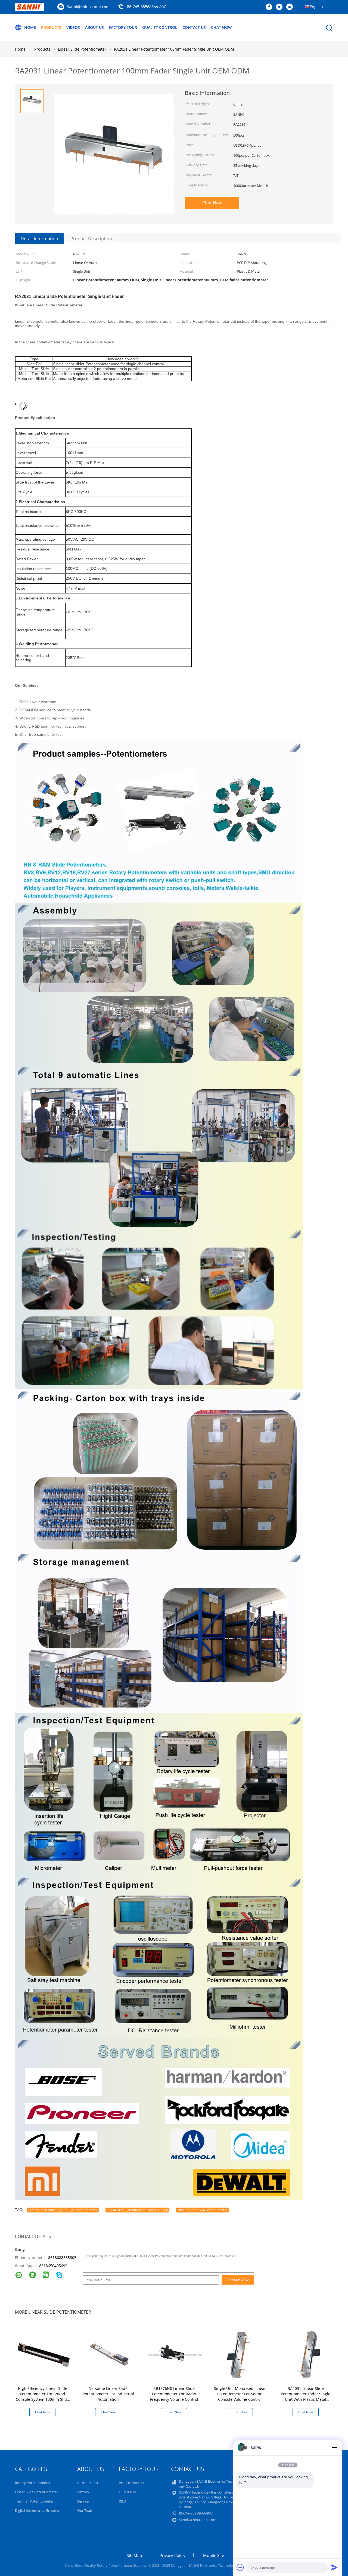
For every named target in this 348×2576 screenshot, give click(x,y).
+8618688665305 (61, 2258)
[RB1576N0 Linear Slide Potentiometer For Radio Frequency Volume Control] (175, 2354)
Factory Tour (123, 27)
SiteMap (134, 2555)
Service (83, 2501)
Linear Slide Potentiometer (37, 2492)
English (316, 7)
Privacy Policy (173, 2555)
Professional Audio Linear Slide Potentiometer (63, 2210)
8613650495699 (53, 2266)
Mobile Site (214, 2555)
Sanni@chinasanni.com (88, 7)
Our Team (85, 2510)
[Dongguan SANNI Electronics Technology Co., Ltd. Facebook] (270, 7)
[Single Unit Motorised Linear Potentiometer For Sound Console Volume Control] (241, 2354)
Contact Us (194, 27)
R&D (122, 2501)
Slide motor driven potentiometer (202, 2210)
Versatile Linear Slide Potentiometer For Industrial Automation (108, 2394)
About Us (94, 27)
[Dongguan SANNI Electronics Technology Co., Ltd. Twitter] (281, 7)
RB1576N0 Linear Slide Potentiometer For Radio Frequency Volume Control (174, 2394)
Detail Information (39, 239)
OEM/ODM (128, 2492)
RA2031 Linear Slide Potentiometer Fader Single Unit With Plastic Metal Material (306, 2397)
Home (30, 27)
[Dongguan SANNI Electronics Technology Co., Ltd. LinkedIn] (291, 7)
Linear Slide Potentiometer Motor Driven (137, 2210)
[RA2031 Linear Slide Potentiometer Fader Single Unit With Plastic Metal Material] (307, 2354)
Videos (73, 27)
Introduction (88, 2483)
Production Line (132, 2483)
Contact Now (238, 2280)
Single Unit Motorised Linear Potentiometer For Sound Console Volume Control (240, 2394)
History (83, 2492)
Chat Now (221, 27)
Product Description (91, 239)
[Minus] (334, 2448)
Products (51, 27)
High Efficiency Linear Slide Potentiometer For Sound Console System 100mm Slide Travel (42, 2397)
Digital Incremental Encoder (37, 2510)
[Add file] (240, 2567)
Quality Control (160, 27)
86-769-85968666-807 (146, 7)
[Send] (334, 2567)
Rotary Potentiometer (33, 2483)
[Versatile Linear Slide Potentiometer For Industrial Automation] (109, 2354)
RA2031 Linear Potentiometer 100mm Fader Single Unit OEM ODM (174, 49)
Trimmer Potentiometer (34, 2501)
